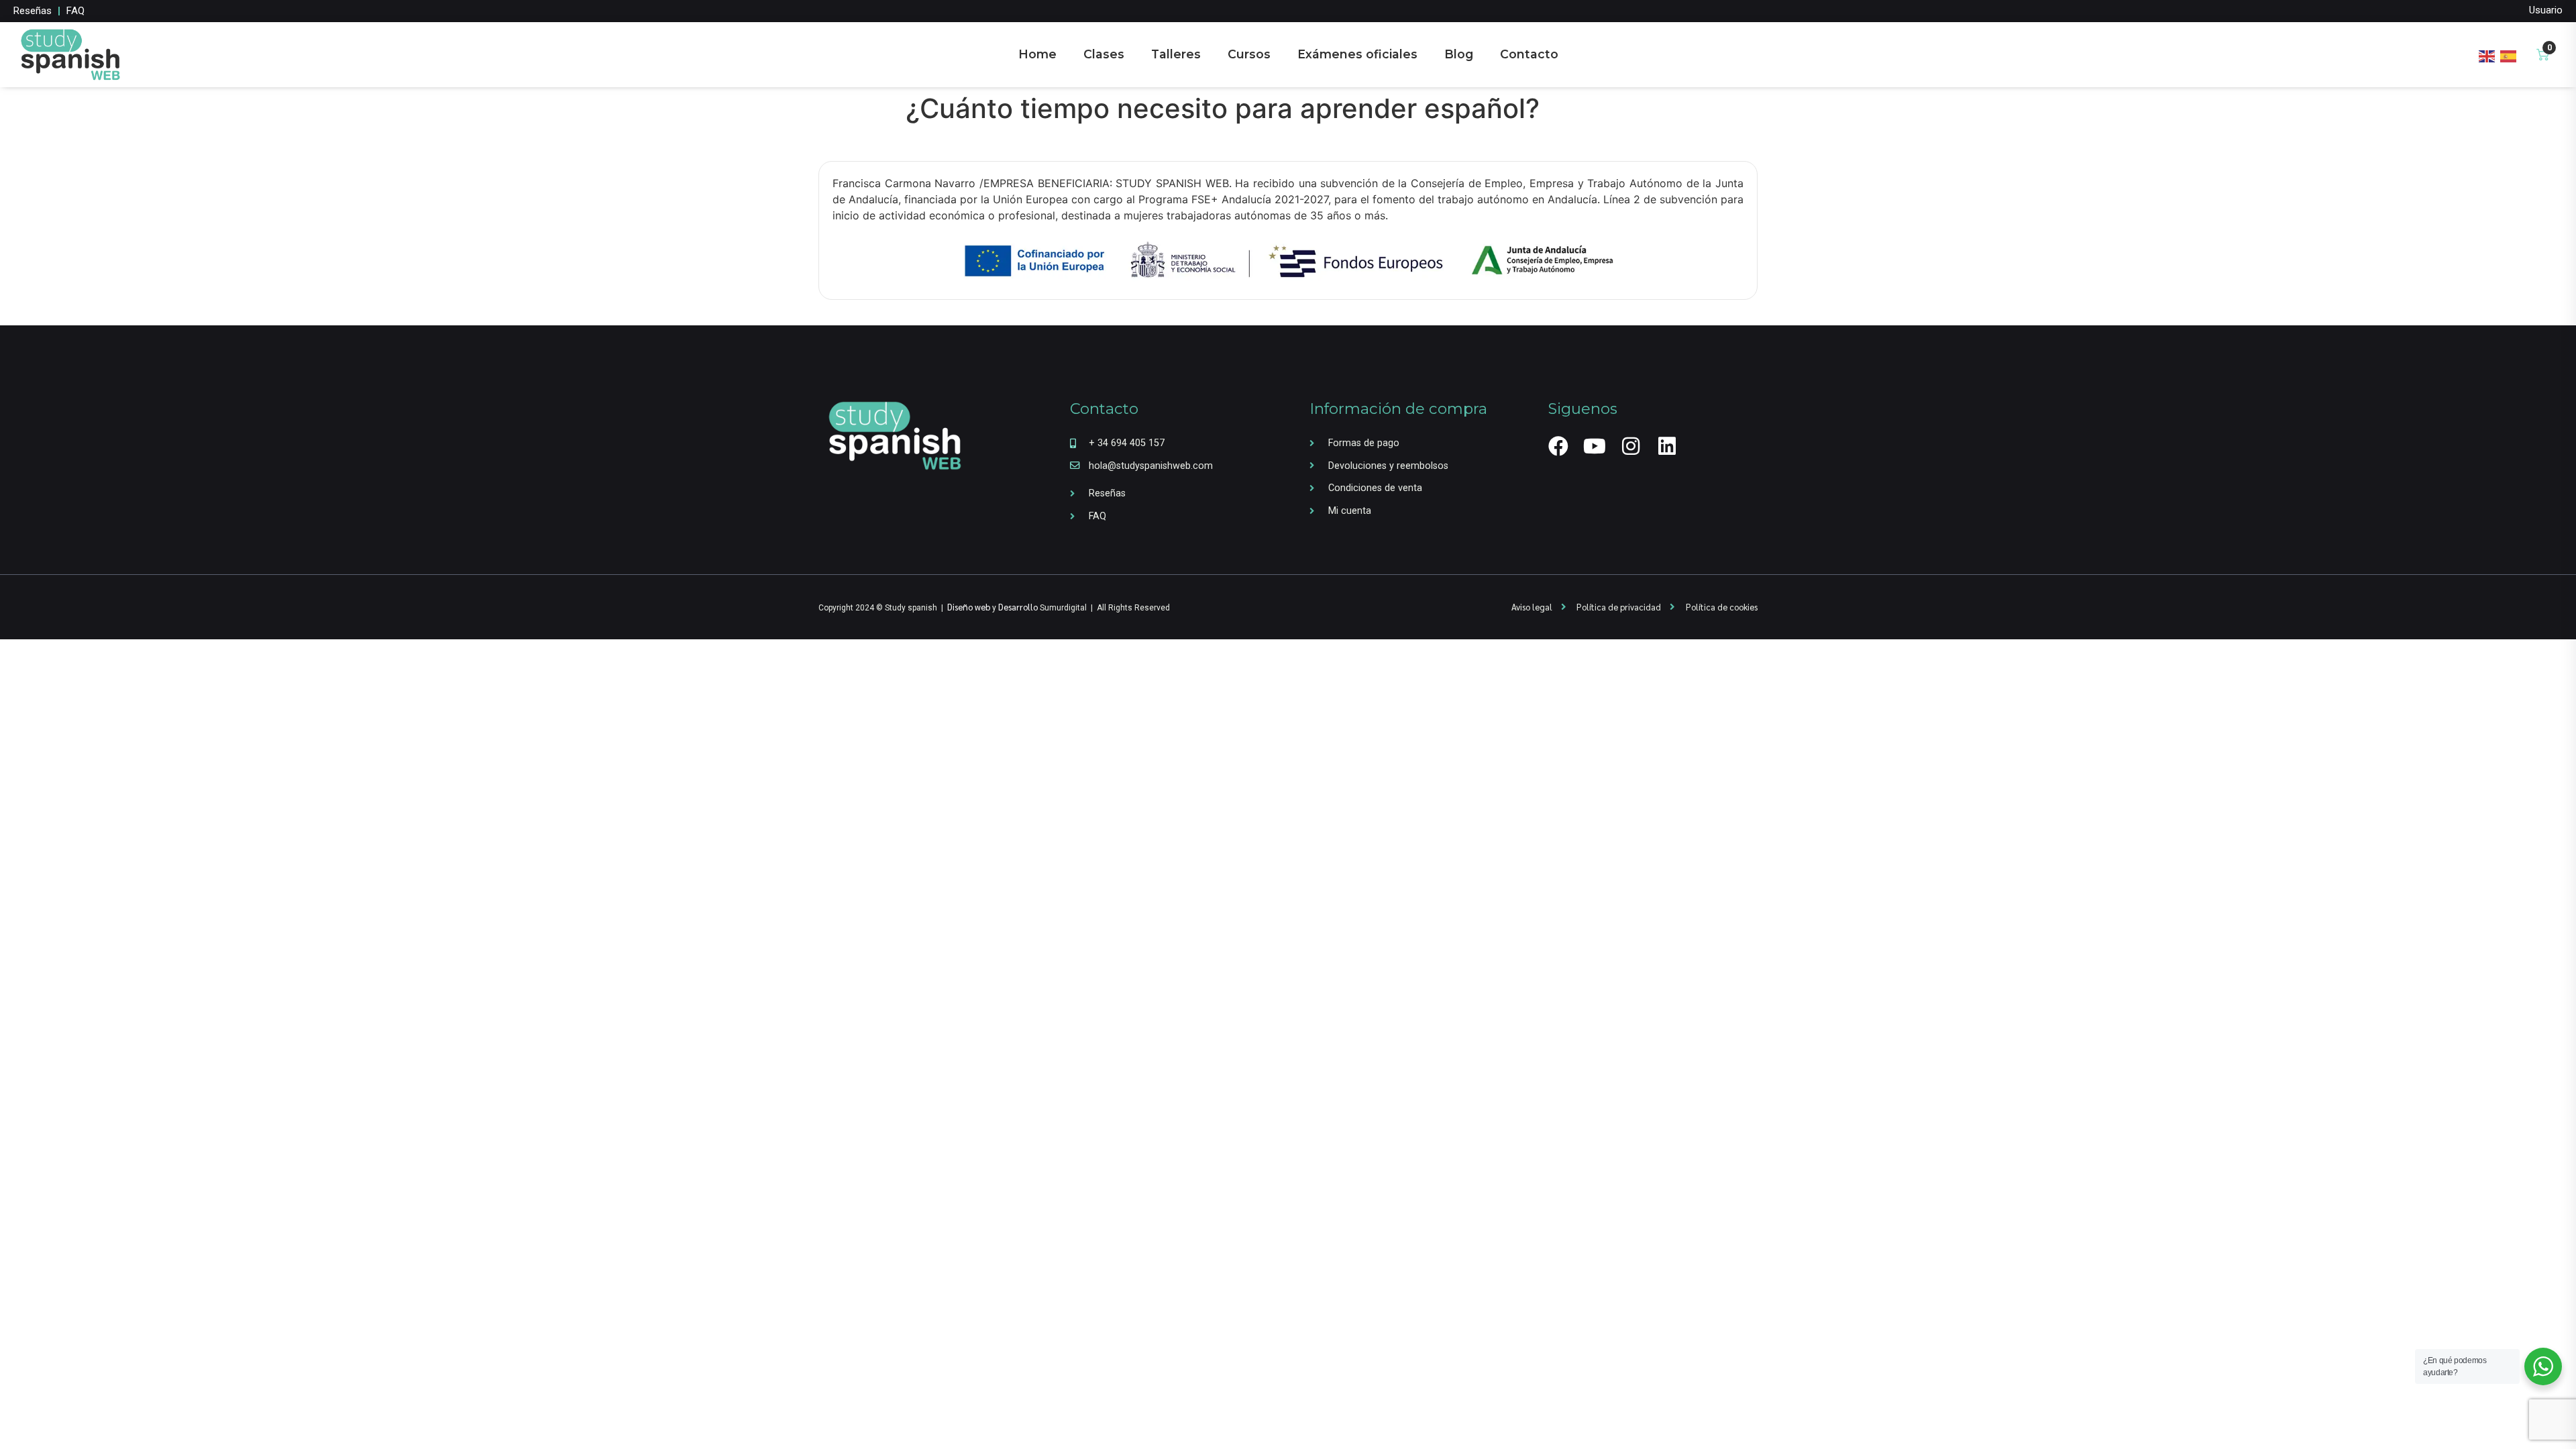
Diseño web (969, 607)
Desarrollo (1018, 607)
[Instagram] (1631, 446)
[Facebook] (1558, 446)
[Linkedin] (1667, 446)
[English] (2487, 54)
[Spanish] (2509, 54)
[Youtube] (1595, 446)
